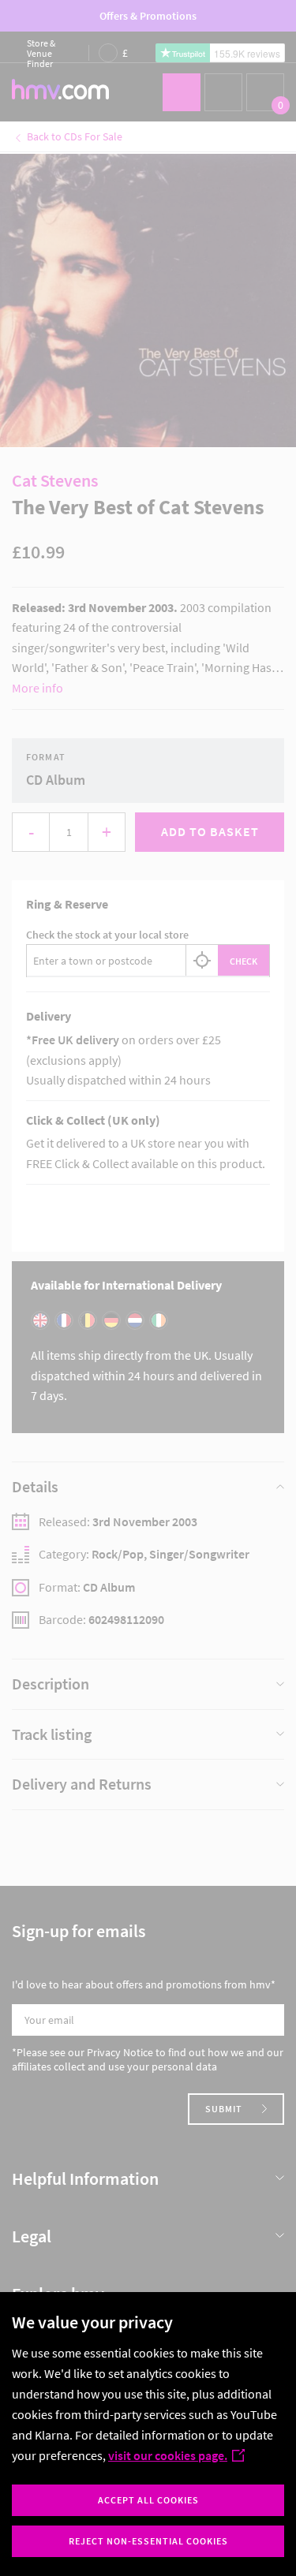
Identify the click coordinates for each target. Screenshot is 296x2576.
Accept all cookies (148, 2500)
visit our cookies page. (168, 2455)
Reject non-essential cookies (148, 2541)
